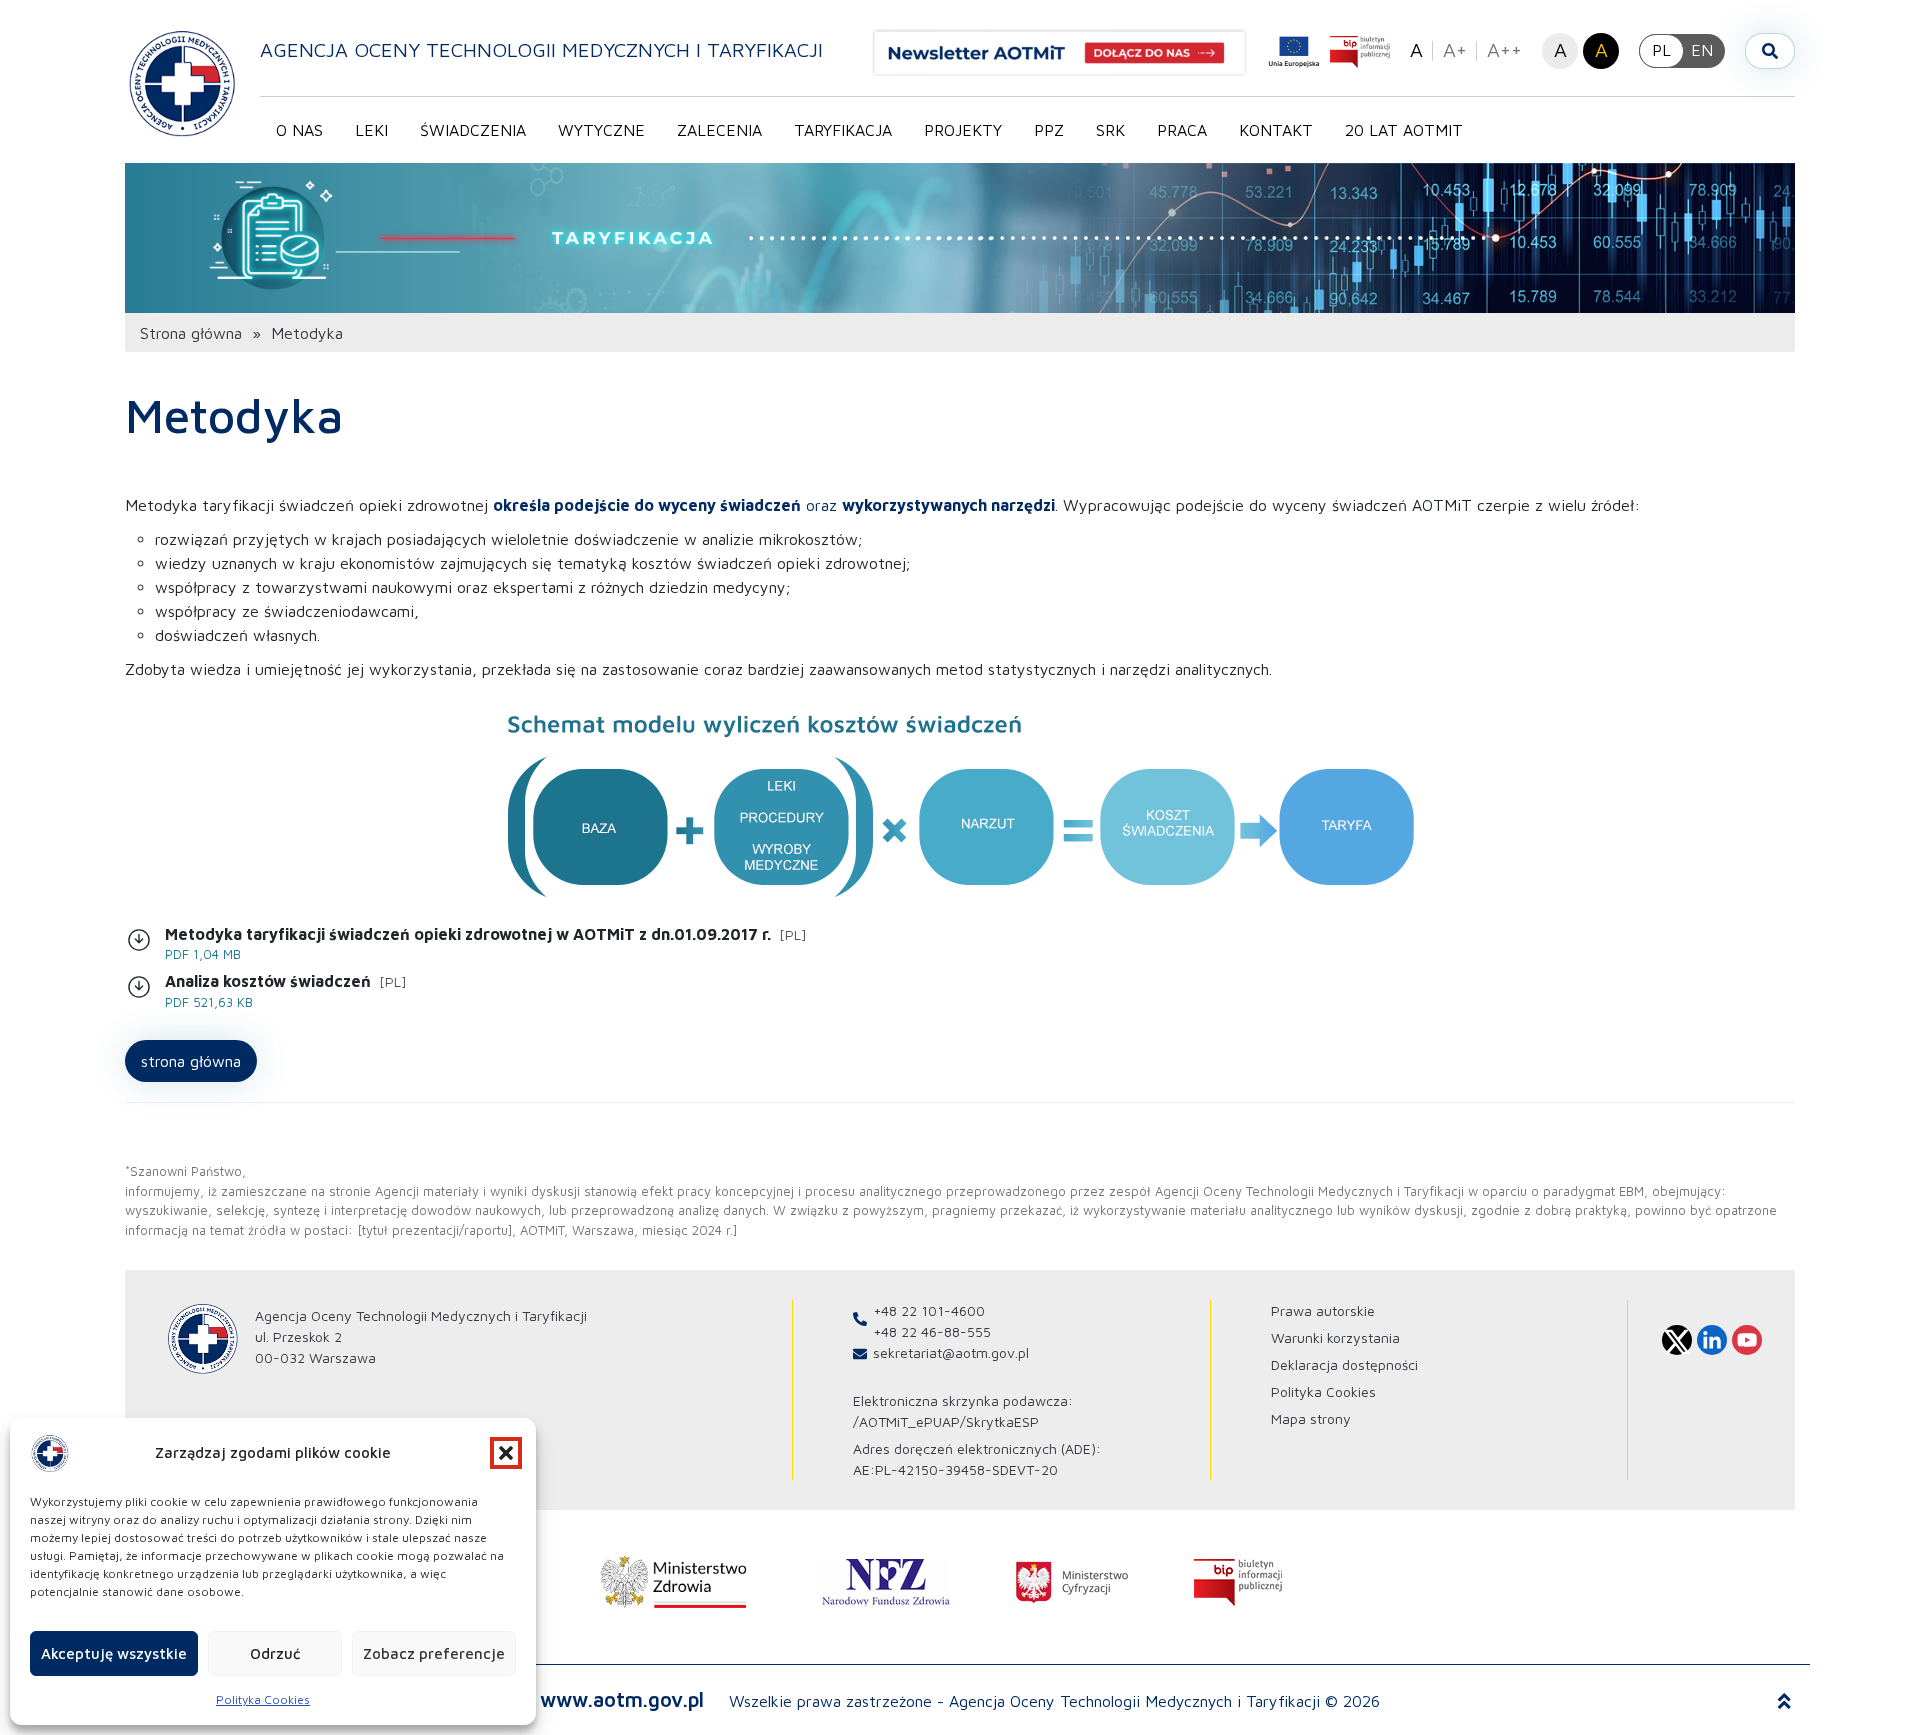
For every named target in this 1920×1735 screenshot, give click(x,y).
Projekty (963, 130)
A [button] (1416, 49)
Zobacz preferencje (434, 1653)
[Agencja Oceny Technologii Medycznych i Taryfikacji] (182, 82)
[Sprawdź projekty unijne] (1294, 52)
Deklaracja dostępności (1344, 1364)
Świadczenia (473, 130)
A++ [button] (1504, 49)
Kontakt (1276, 130)
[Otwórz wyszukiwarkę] (1770, 51)
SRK (1110, 130)
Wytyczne (601, 130)
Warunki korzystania (1335, 1337)
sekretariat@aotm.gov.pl (951, 1352)
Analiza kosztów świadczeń (286, 991)
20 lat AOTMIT (1404, 130)
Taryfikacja (843, 130)
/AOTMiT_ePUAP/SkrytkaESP (946, 1421)
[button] (506, 1453)
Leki (371, 130)
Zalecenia (719, 130)
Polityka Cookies (263, 1699)
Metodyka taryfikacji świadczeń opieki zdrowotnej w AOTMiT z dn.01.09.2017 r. (486, 944)
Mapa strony (1311, 1418)
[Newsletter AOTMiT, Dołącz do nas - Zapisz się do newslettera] (1068, 53)
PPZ (1049, 130)
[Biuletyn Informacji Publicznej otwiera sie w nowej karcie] (1360, 52)
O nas (299, 130)
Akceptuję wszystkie (114, 1653)
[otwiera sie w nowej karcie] (674, 1582)
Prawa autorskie (1323, 1310)
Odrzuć (275, 1653)
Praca (1182, 130)
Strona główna (191, 333)
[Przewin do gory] (1784, 1701)
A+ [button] (1455, 49)
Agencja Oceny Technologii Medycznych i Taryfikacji (541, 49)
